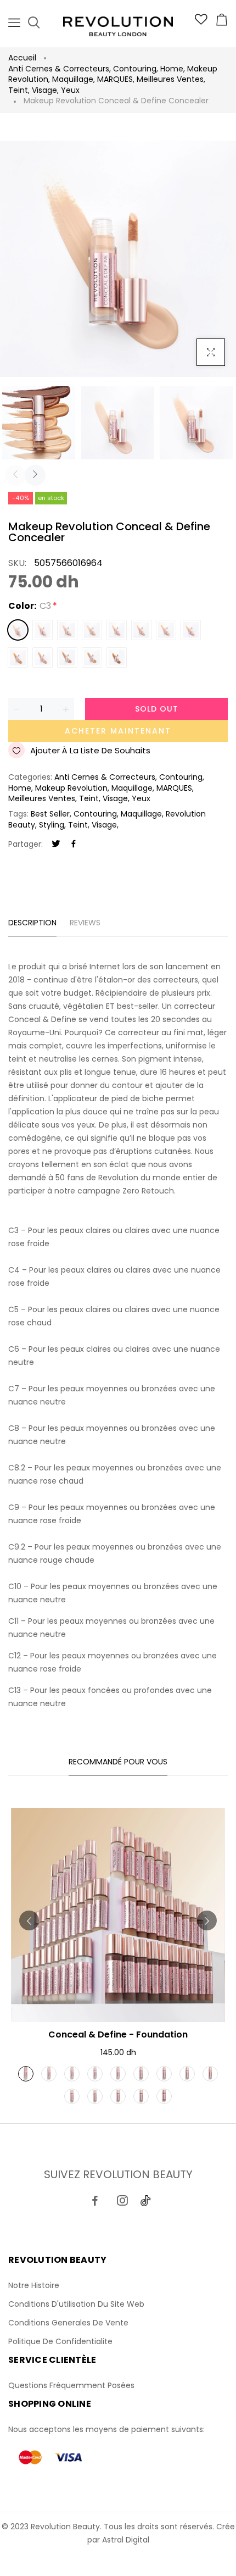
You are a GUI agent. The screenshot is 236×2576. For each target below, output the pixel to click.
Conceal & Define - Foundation (118, 2034)
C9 (191, 630)
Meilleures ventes (171, 79)
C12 (92, 657)
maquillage (141, 814)
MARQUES (116, 79)
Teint (19, 90)
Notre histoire (34, 2285)
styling (52, 825)
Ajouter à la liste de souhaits (90, 750)
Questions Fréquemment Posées (71, 2385)
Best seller (50, 814)
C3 (18, 630)
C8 (141, 630)
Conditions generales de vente (68, 2323)
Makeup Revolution (72, 788)
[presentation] (15, 475)
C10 (43, 657)
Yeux (70, 90)
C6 (92, 630)
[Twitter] (56, 844)
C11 (67, 657)
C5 (67, 630)
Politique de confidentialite (60, 2341)
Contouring (136, 69)
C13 (117, 657)
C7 (117, 630)
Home (173, 69)
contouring (95, 814)
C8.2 (166, 630)
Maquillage (74, 79)
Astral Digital (126, 2540)
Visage (45, 90)
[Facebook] (74, 844)
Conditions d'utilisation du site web (76, 2304)
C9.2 (18, 657)
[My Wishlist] (201, 22)
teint (78, 825)
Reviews (85, 923)
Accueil (22, 58)
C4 (43, 630)
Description (32, 923)
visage (104, 825)
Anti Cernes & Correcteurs (60, 69)
